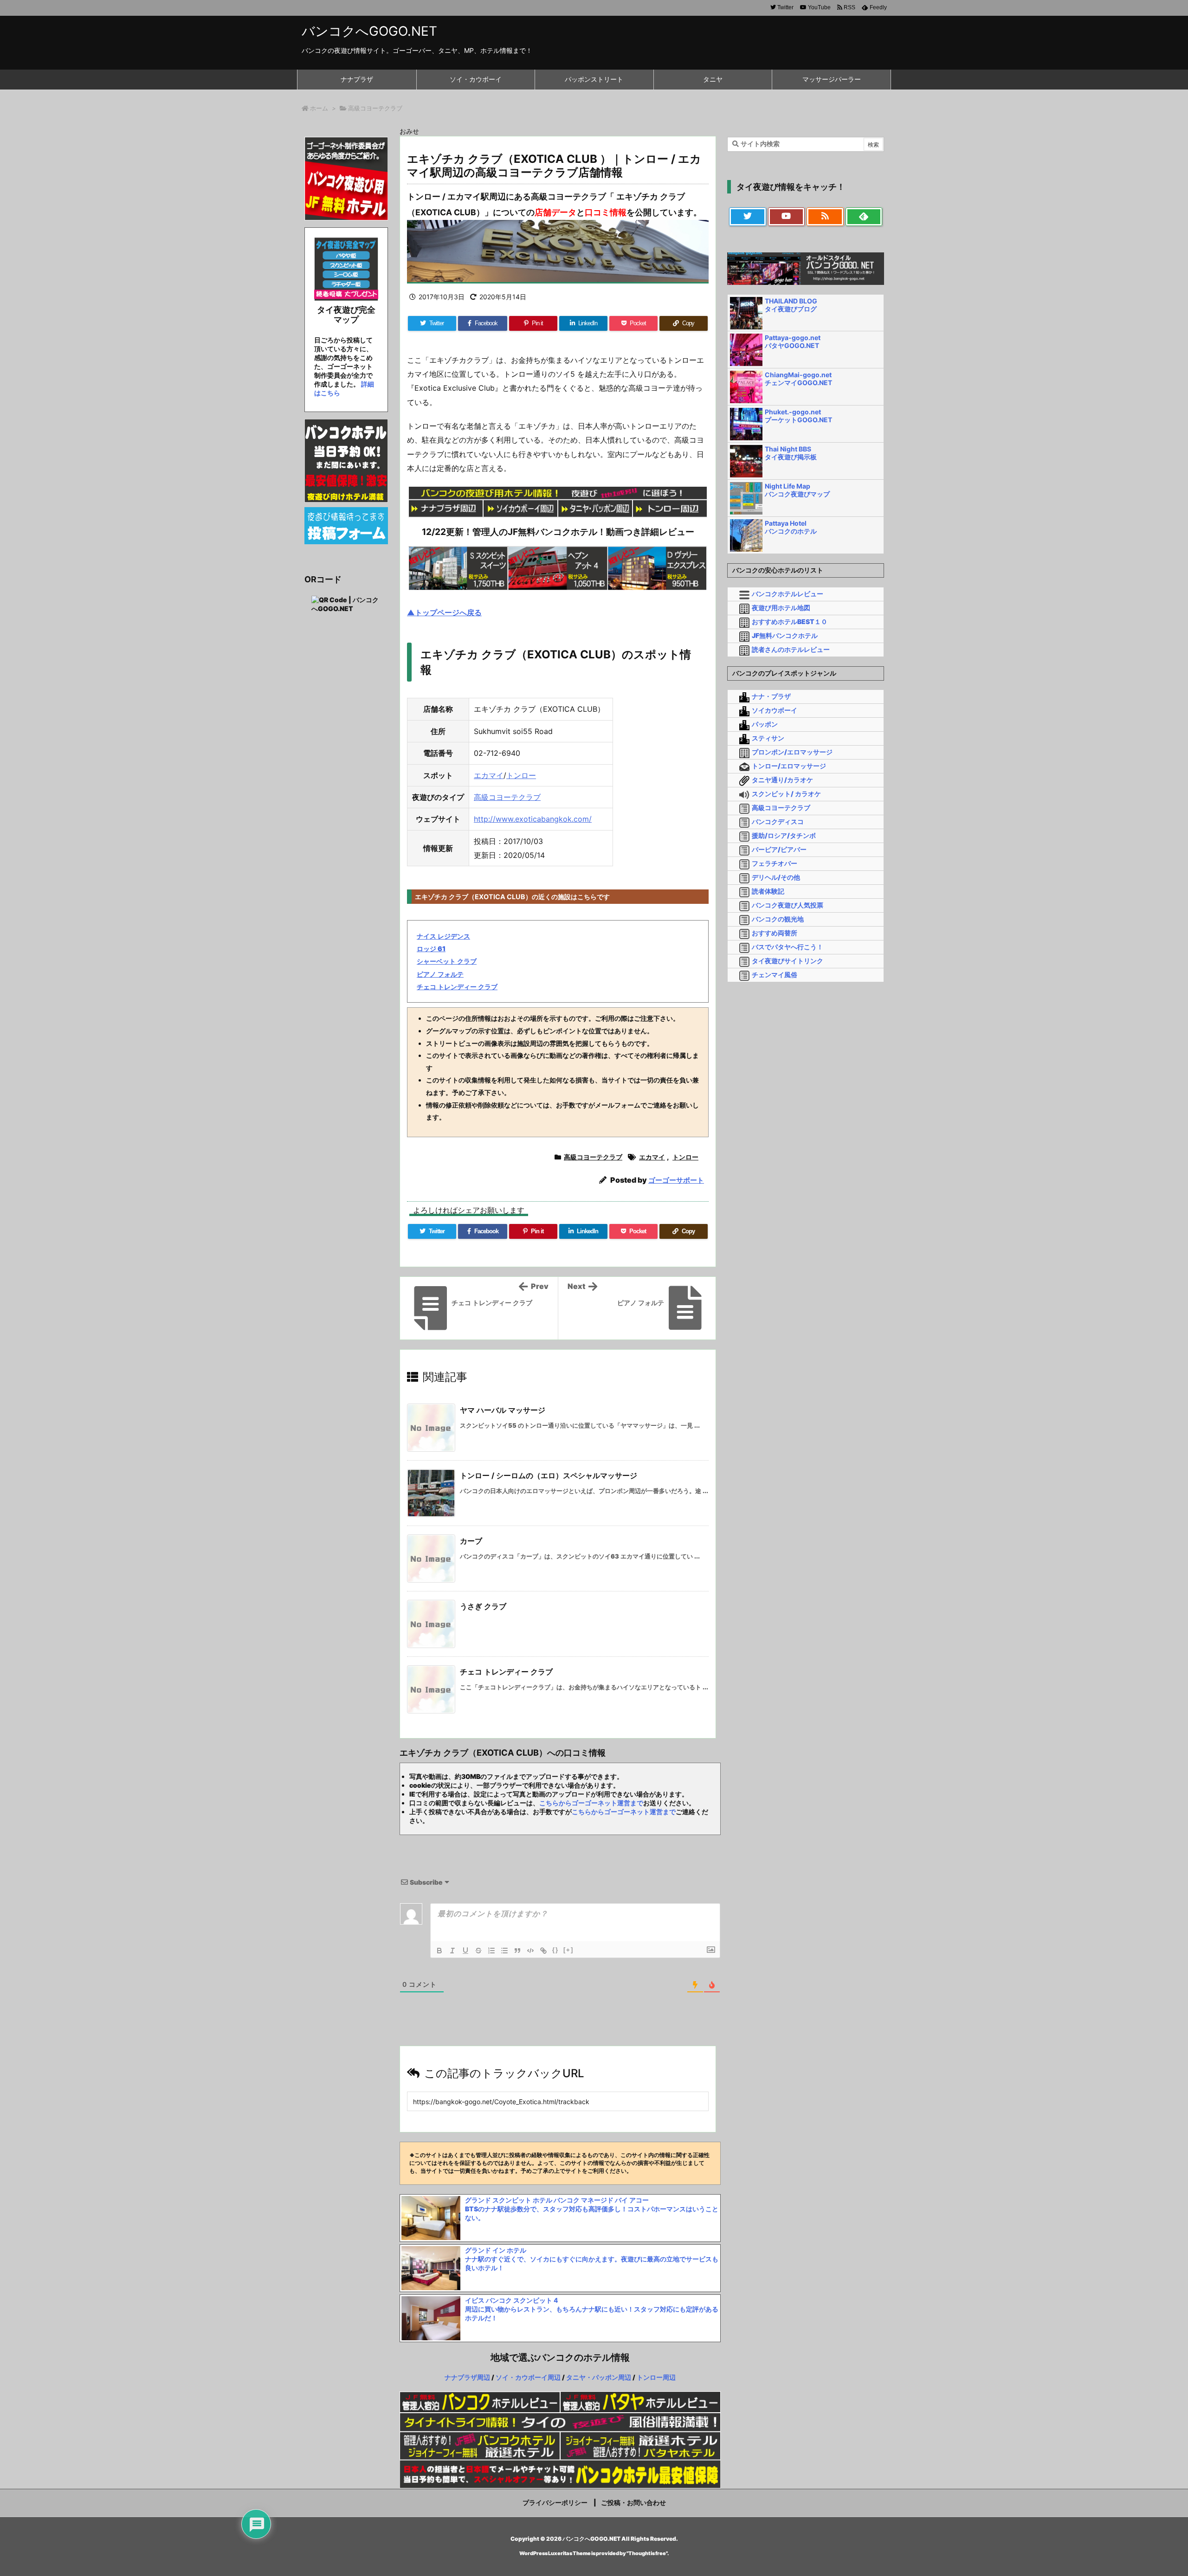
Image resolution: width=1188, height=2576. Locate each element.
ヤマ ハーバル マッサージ (503, 1410)
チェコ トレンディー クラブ (457, 987)
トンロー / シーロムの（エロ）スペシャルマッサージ (549, 1475)
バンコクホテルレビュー (788, 594)
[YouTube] (787, 217)
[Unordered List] (504, 1951)
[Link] (543, 1951)
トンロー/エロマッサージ (789, 766)
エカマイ (489, 775)
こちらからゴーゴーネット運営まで (591, 1803)
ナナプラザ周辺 (467, 2377)
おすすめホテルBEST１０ (790, 621)
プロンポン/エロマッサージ (792, 752)
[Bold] (439, 1951)
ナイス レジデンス (443, 936)
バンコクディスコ (778, 821)
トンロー (521, 775)
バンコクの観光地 (778, 919)
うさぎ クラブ (483, 1606)
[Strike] (478, 1951)
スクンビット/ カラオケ (786, 794)
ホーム (319, 108)
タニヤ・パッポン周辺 (599, 2377)
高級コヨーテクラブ (375, 108)
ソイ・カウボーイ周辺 (528, 2377)
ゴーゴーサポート (676, 1180)
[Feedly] (864, 217)
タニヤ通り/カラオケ (782, 780)
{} (555, 1950)
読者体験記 (768, 891)
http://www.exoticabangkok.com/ (533, 819)
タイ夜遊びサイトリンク (788, 961)
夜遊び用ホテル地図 (781, 608)
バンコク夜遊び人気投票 (788, 905)
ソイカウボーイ (775, 710)
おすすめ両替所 (775, 933)
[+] (568, 1950)
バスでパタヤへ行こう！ (788, 947)
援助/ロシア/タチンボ (784, 835)
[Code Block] (530, 1951)
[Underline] (465, 1951)
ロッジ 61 (431, 949)
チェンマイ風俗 (775, 975)
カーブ (471, 1541)
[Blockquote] (517, 1951)
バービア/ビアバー (779, 849)
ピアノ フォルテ (440, 974)
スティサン (768, 738)
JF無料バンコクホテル (785, 635)
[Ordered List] (491, 1951)
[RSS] (825, 217)
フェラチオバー (775, 863)
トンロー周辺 (656, 2377)
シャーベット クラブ (447, 961)
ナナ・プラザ (771, 696)
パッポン (765, 724)
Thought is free (647, 2553)
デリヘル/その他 (776, 877)
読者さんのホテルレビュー (791, 649)
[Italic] (452, 1951)
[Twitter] (748, 217)
